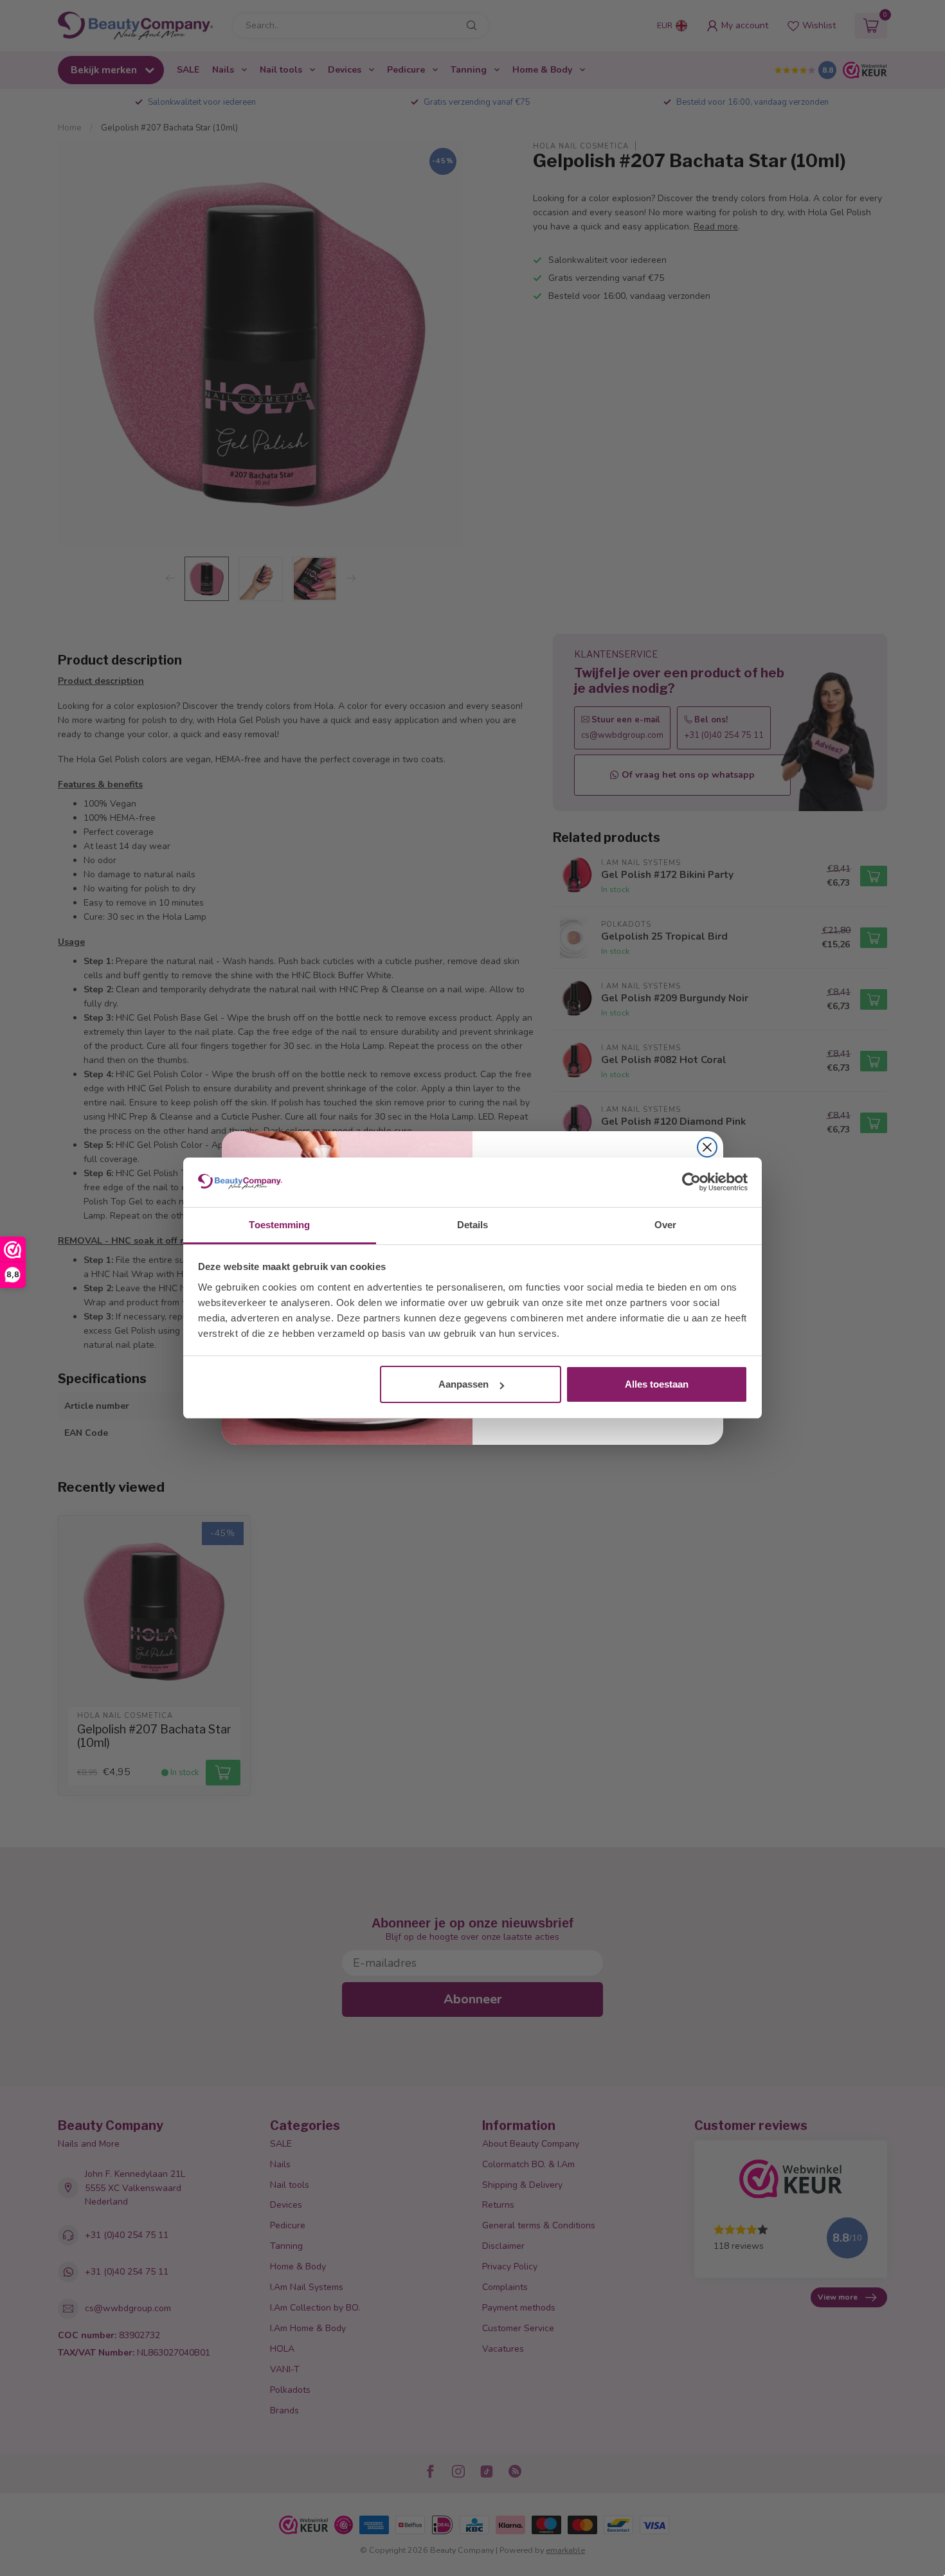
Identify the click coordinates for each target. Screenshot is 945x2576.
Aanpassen (464, 1384)
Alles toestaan (657, 1384)
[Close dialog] (707, 1147)
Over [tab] (665, 1225)
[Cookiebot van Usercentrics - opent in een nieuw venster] (691, 1183)
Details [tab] (473, 1225)
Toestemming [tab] (279, 1225)
